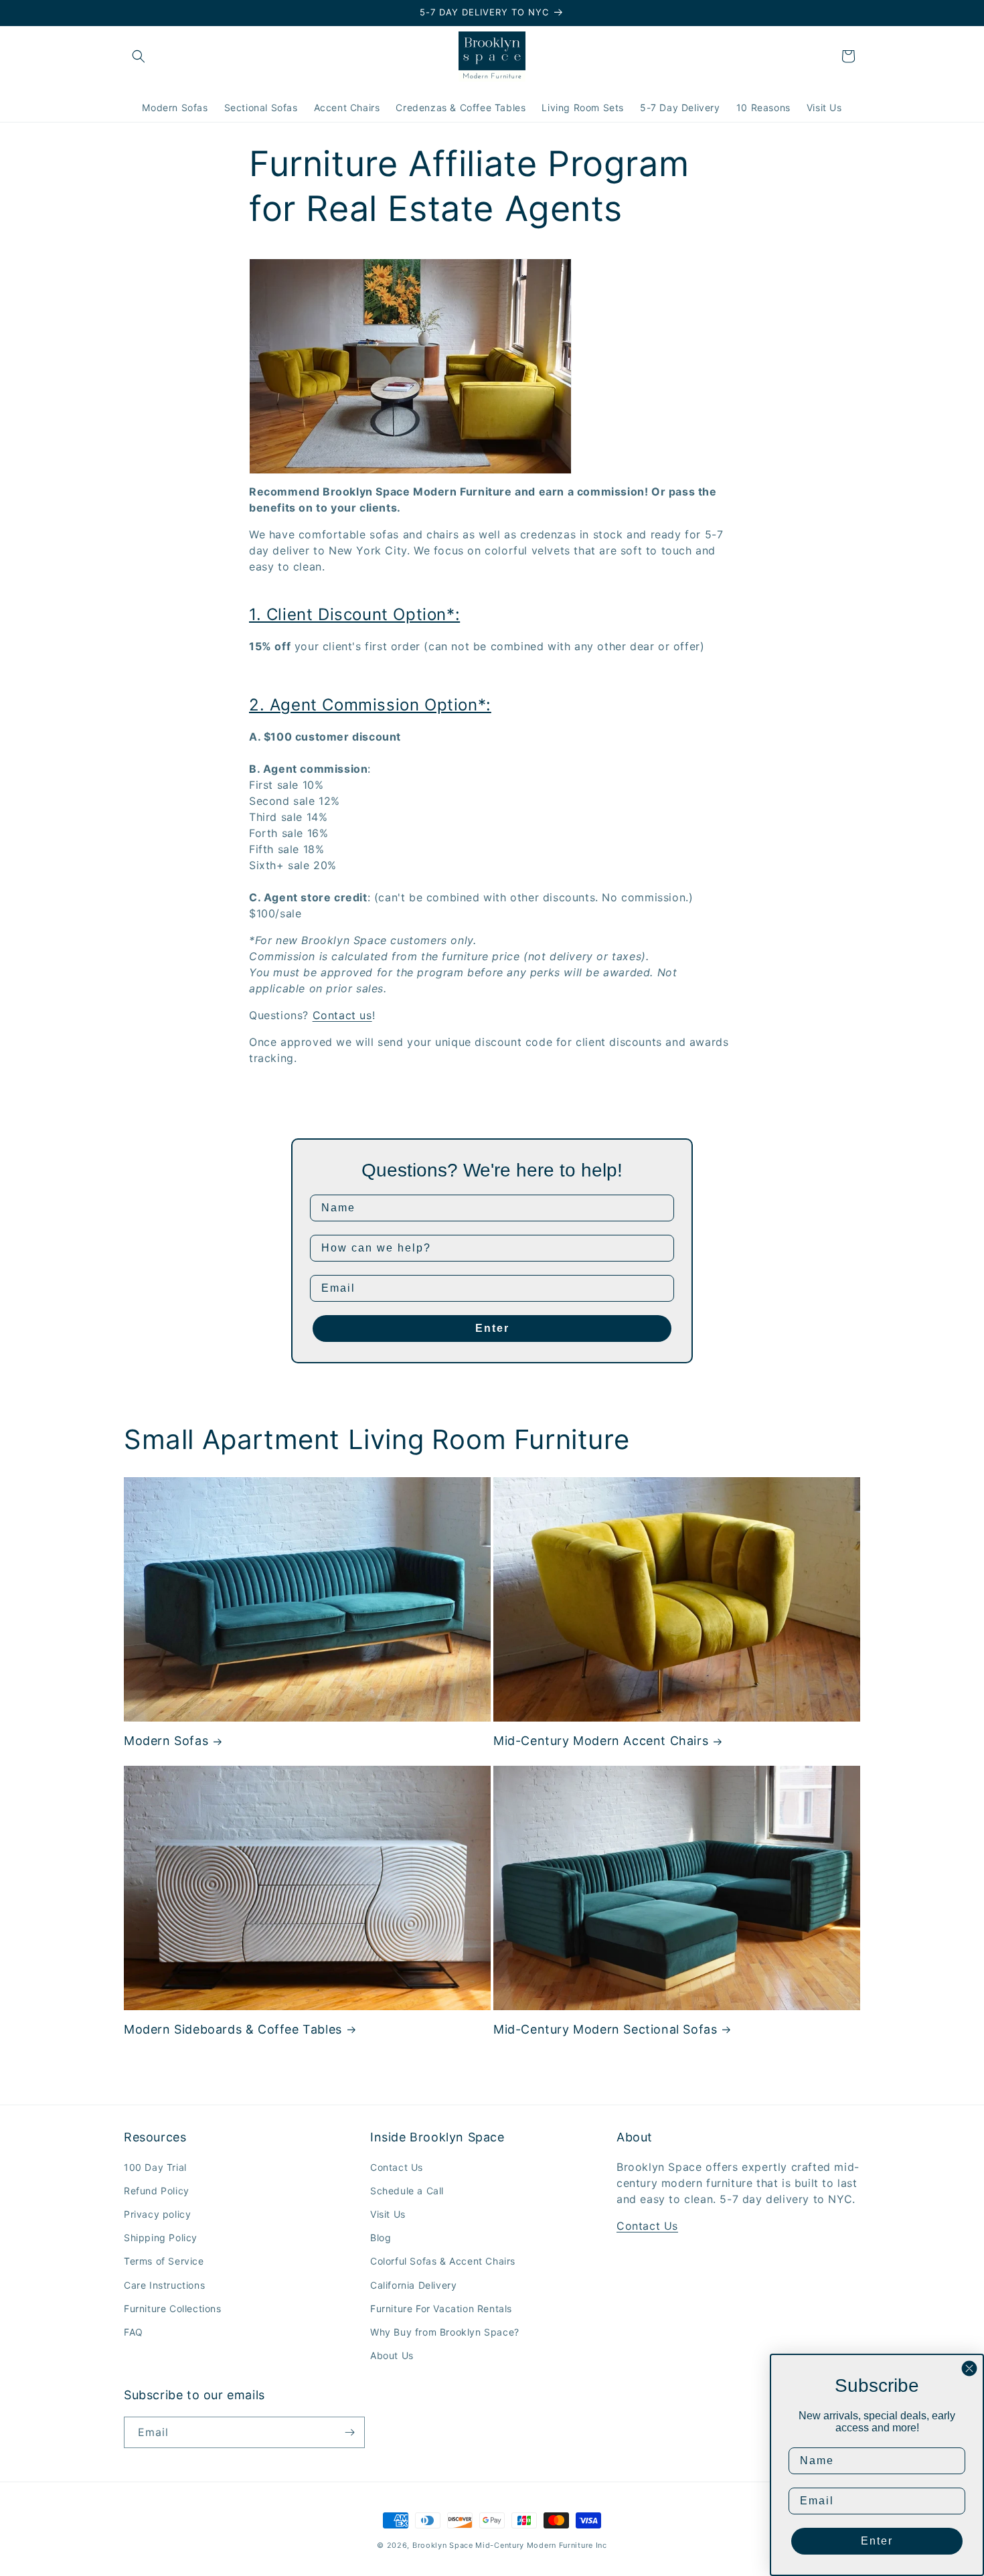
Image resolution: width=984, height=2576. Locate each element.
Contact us (342, 1015)
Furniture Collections (173, 2308)
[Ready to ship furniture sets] (410, 465)
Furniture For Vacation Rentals (441, 2308)
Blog (381, 2238)
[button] (139, 56)
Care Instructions (164, 2285)
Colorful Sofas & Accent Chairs (443, 2261)
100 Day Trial (155, 2167)
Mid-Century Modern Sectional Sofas (605, 2029)
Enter (492, 1328)
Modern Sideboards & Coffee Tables (233, 2029)
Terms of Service (164, 2261)
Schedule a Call (407, 2191)
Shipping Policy (161, 2238)
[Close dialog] (969, 2368)
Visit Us (388, 2214)
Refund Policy (157, 2191)
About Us (392, 2355)
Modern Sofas (166, 1741)
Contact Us (397, 2167)
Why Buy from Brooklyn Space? (445, 2332)
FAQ (134, 2332)
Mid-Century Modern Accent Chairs (601, 1741)
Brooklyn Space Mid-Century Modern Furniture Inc (510, 2545)
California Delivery (413, 2285)
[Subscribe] (349, 2432)
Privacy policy (157, 2214)
